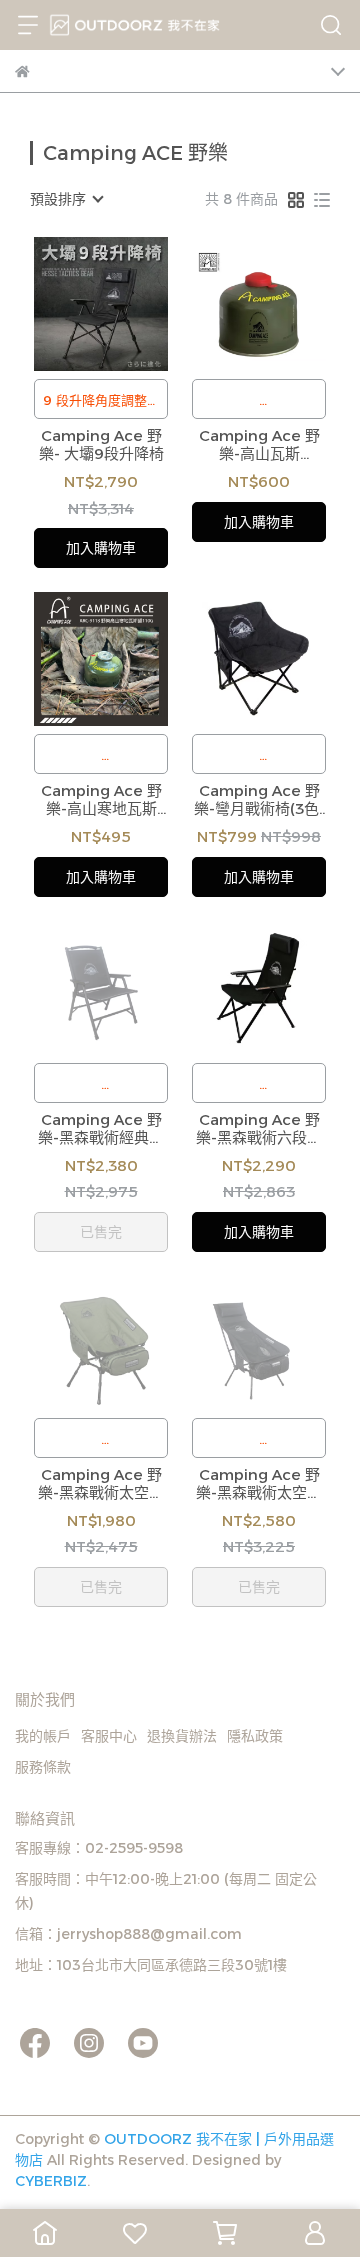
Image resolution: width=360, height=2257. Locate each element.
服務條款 (43, 1767)
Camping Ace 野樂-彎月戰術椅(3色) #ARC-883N (259, 800)
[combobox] (66, 199)
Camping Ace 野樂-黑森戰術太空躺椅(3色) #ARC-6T (259, 1484)
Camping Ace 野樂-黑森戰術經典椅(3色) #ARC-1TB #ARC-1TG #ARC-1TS (101, 1129)
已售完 (101, 1232)
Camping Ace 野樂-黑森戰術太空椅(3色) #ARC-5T (101, 1484)
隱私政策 (255, 1736)
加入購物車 (101, 548)
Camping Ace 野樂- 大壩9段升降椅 (101, 445)
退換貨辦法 (182, 1736)
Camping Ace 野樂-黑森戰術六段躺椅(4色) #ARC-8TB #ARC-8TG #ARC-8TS (259, 1129)
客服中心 (109, 1736)
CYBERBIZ (51, 2181)
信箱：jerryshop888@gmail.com (128, 1934)
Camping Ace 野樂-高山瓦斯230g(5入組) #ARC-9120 (259, 445)
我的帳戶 (43, 1736)
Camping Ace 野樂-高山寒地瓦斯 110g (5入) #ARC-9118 (101, 800)
